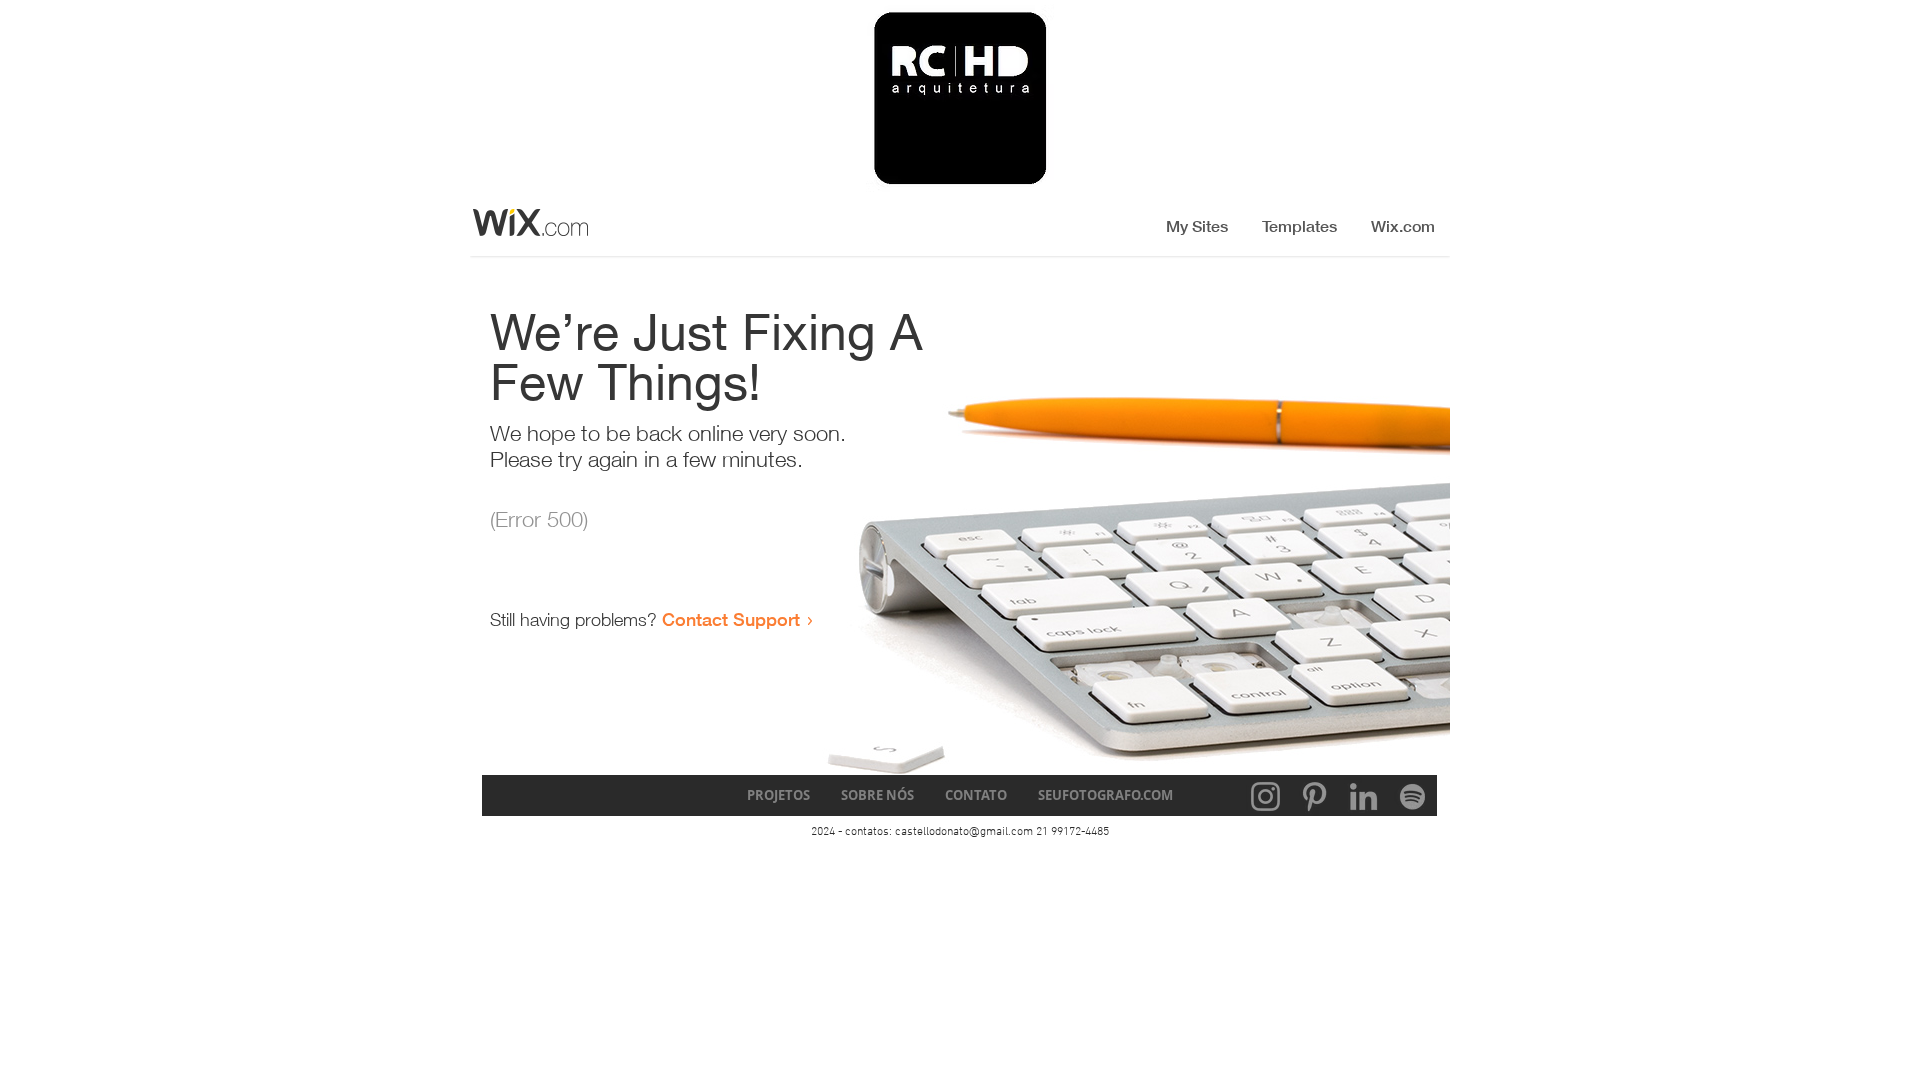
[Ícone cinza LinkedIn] (1363, 796)
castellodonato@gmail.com (964, 832)
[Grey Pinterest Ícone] (1314, 796)
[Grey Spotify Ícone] (1412, 796)
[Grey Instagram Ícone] (1265, 796)
